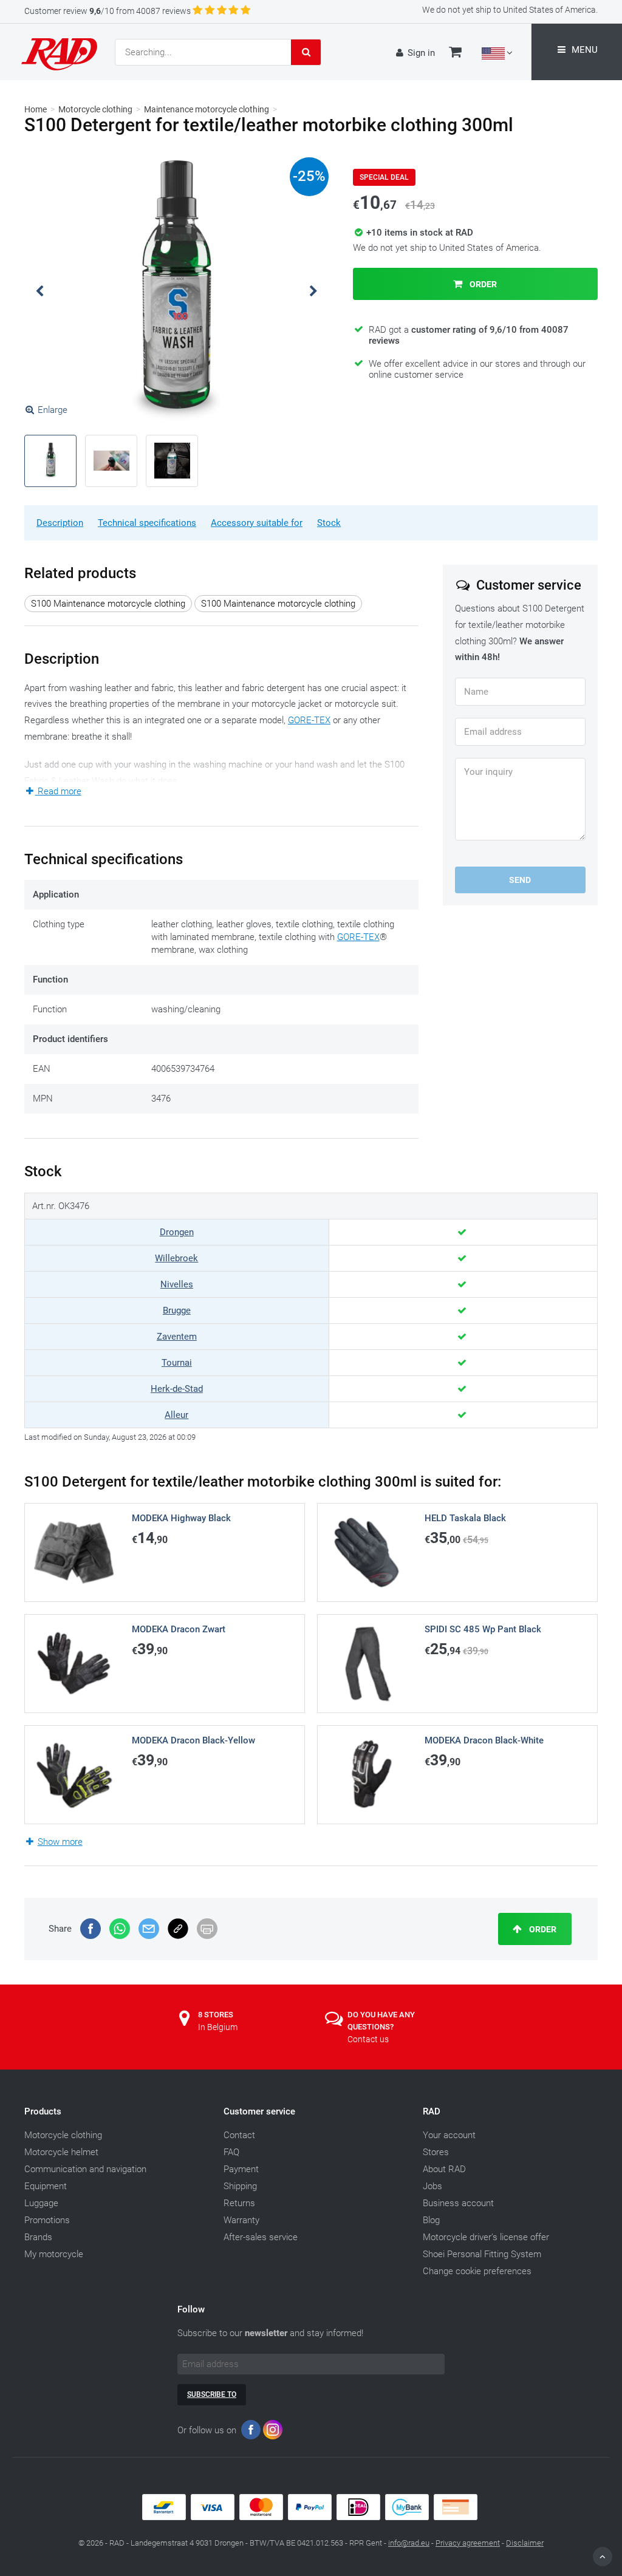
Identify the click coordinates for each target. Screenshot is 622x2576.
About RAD (444, 2169)
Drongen (177, 1232)
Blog (431, 2220)
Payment (241, 2169)
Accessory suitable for (257, 523)
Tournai (177, 1363)
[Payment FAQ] (311, 2517)
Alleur (176, 1415)
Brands (38, 2237)
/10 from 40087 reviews (108, 11)
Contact (239, 2135)
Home (36, 109)
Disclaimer (525, 2543)
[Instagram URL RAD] (273, 2432)
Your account (449, 2135)
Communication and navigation (85, 2169)
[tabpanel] (177, 291)
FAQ (231, 2152)
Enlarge (53, 410)
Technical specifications (147, 523)
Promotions (47, 2220)
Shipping (240, 2186)
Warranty (241, 2220)
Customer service (259, 2111)
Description (60, 523)
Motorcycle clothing (95, 109)
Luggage (41, 2203)
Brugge (177, 1310)
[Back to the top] (603, 2557)
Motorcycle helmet (61, 2152)
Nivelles (177, 1284)
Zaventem (177, 1337)
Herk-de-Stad (177, 1389)
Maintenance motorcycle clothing (207, 109)
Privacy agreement (468, 2543)
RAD (432, 2111)
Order (482, 284)
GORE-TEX (309, 720)
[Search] (306, 52)
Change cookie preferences (477, 2271)
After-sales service (261, 2237)
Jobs (432, 2186)
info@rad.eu (409, 2543)
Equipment (46, 2186)
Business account (458, 2203)
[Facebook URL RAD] (251, 2432)
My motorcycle (54, 2254)
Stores (436, 2152)
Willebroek (176, 1258)
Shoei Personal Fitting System (482, 2254)
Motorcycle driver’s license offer (486, 2237)
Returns (239, 2203)
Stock (329, 523)
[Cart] (455, 53)
